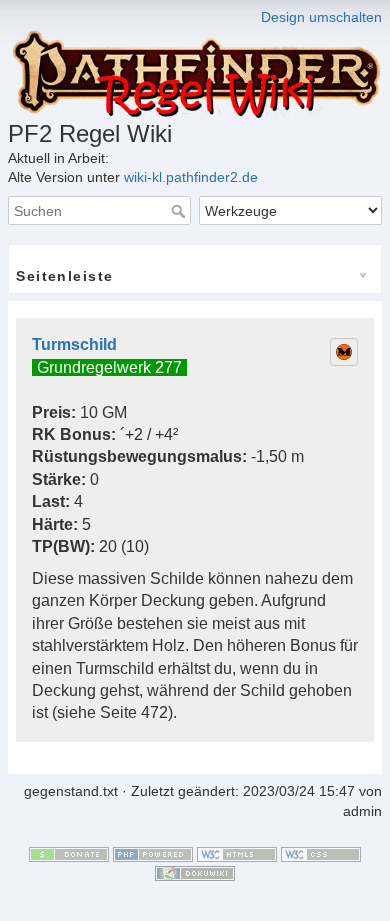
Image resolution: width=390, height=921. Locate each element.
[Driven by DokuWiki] (195, 872)
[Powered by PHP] (153, 853)
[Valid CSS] (321, 853)
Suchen (180, 211)
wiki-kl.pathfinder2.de (191, 177)
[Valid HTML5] (237, 853)
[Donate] (69, 853)
